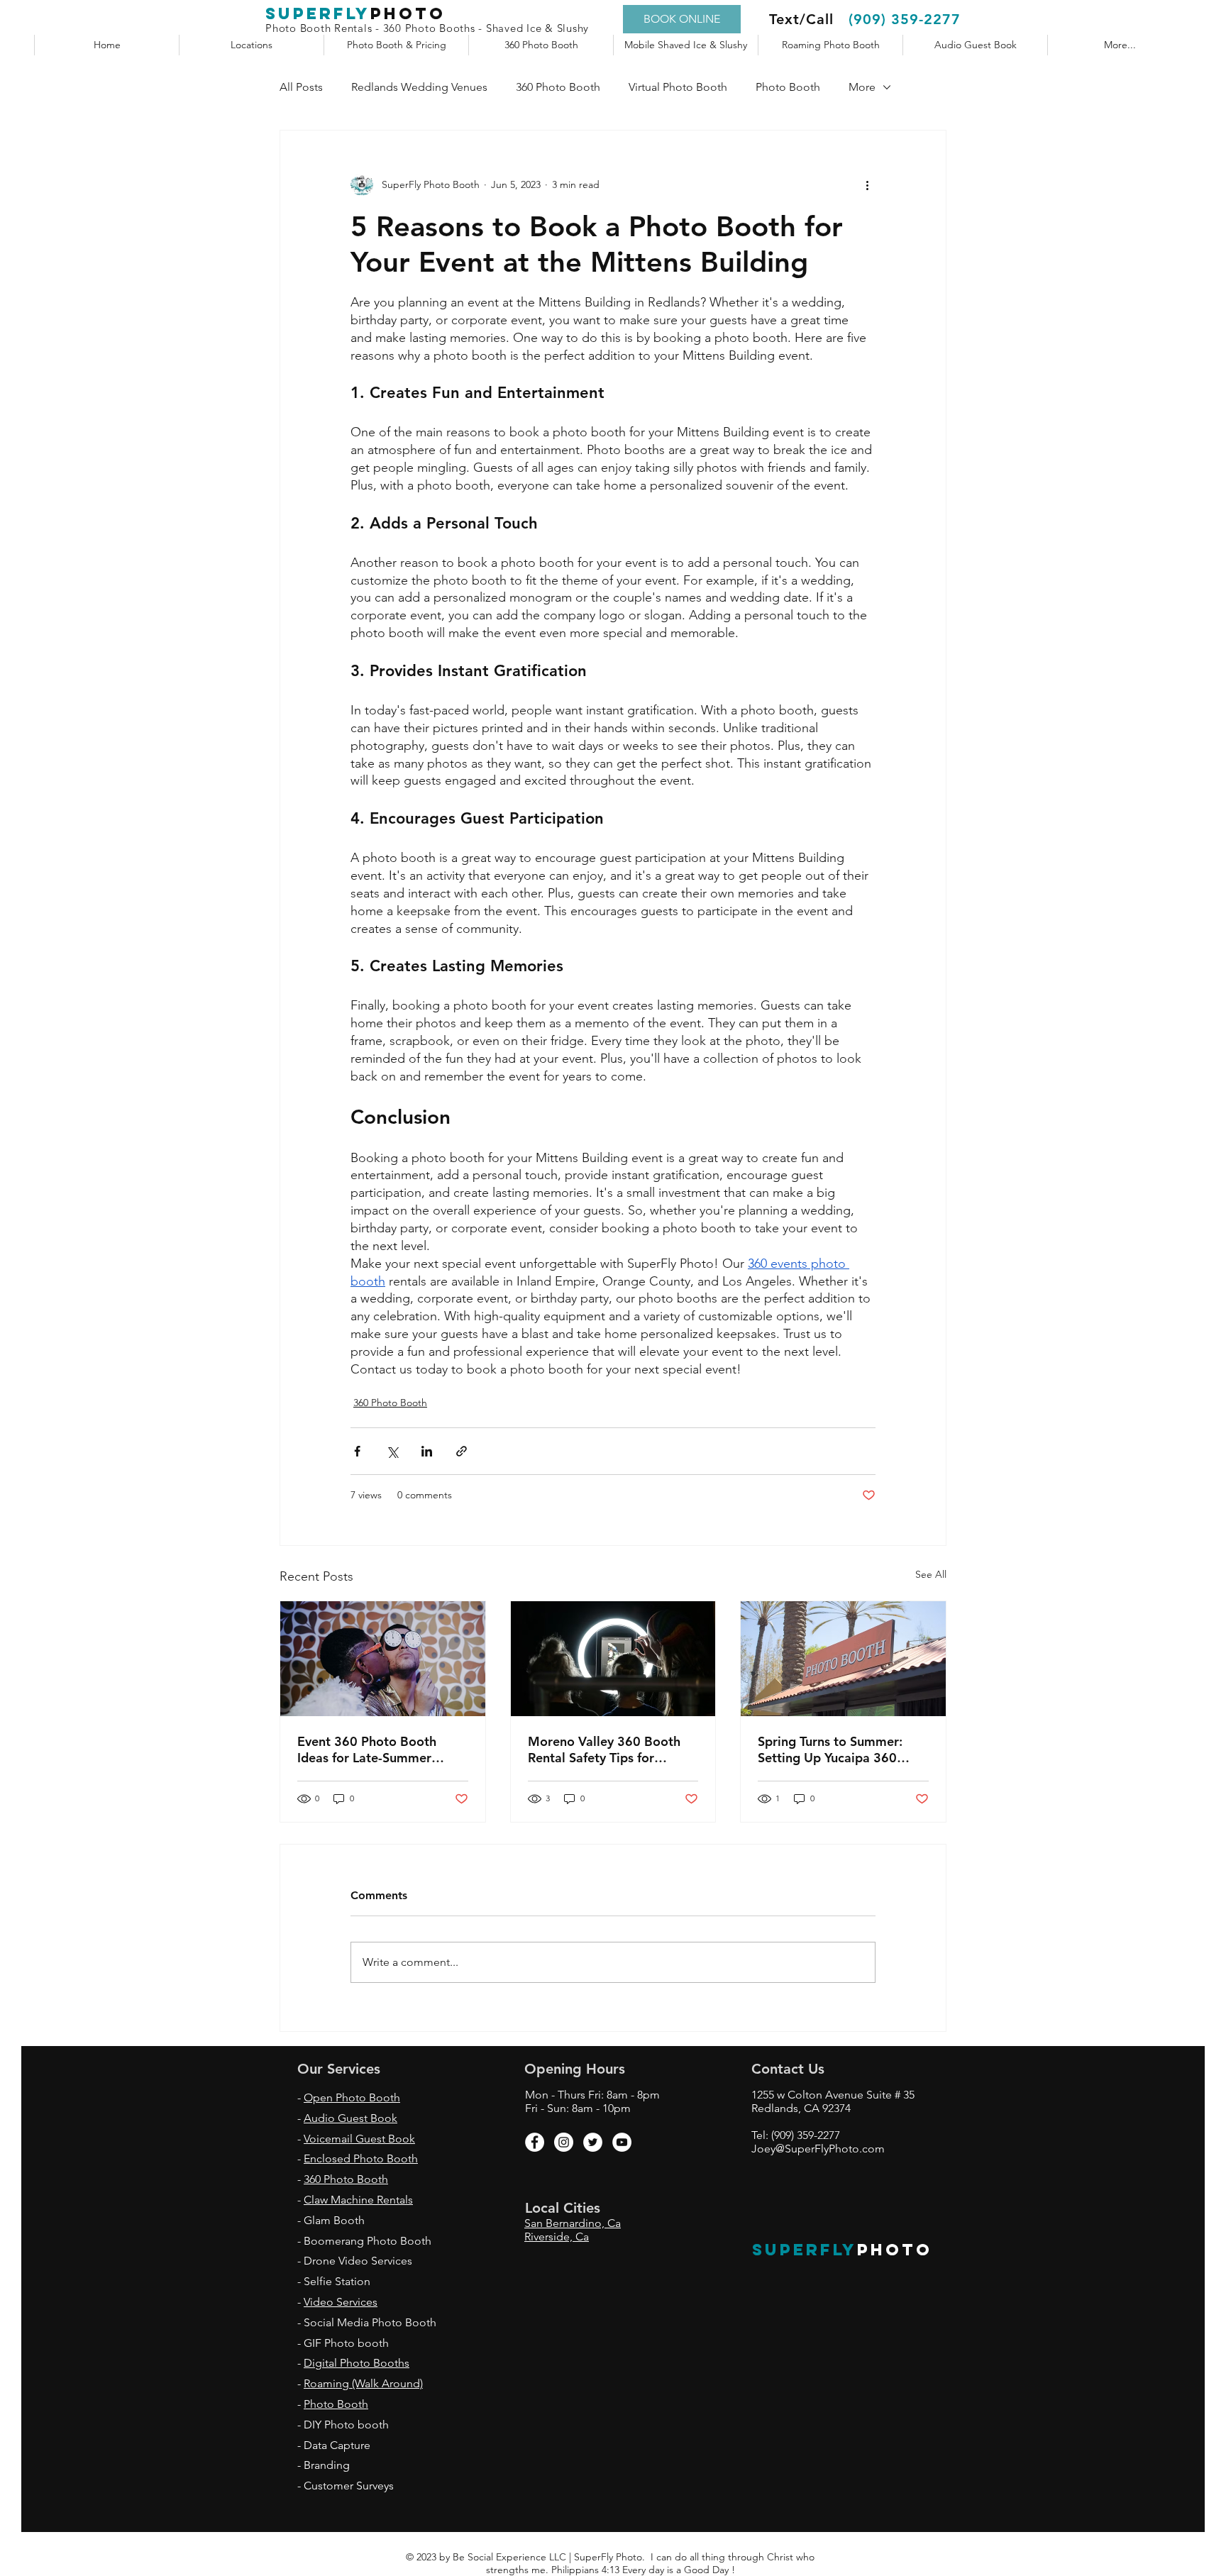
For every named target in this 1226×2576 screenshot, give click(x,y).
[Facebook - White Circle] (535, 2142)
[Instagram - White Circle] (564, 2142)
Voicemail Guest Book (359, 2139)
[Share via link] (462, 1451)
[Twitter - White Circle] (593, 2142)
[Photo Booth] (383, 1659)
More (862, 87)
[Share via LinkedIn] (427, 1451)
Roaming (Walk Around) (363, 2383)
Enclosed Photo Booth (361, 2158)
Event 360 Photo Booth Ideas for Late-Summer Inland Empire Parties (367, 1749)
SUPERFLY (805, 2250)
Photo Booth (788, 87)
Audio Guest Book (350, 2118)
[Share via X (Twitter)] (392, 1451)
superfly (318, 13)
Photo (408, 13)
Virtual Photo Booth (678, 87)
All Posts (301, 87)
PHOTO (895, 2250)
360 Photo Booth (558, 87)
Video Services (341, 2302)
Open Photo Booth (352, 2097)
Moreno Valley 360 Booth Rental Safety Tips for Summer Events (604, 1749)
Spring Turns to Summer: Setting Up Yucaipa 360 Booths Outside (830, 1749)
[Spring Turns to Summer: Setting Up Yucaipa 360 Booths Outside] (843, 1659)
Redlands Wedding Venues (419, 87)
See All (931, 1574)
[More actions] (867, 184)
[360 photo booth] (613, 1659)
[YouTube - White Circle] (622, 2142)
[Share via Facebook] (357, 1451)
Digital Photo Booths (357, 2363)
